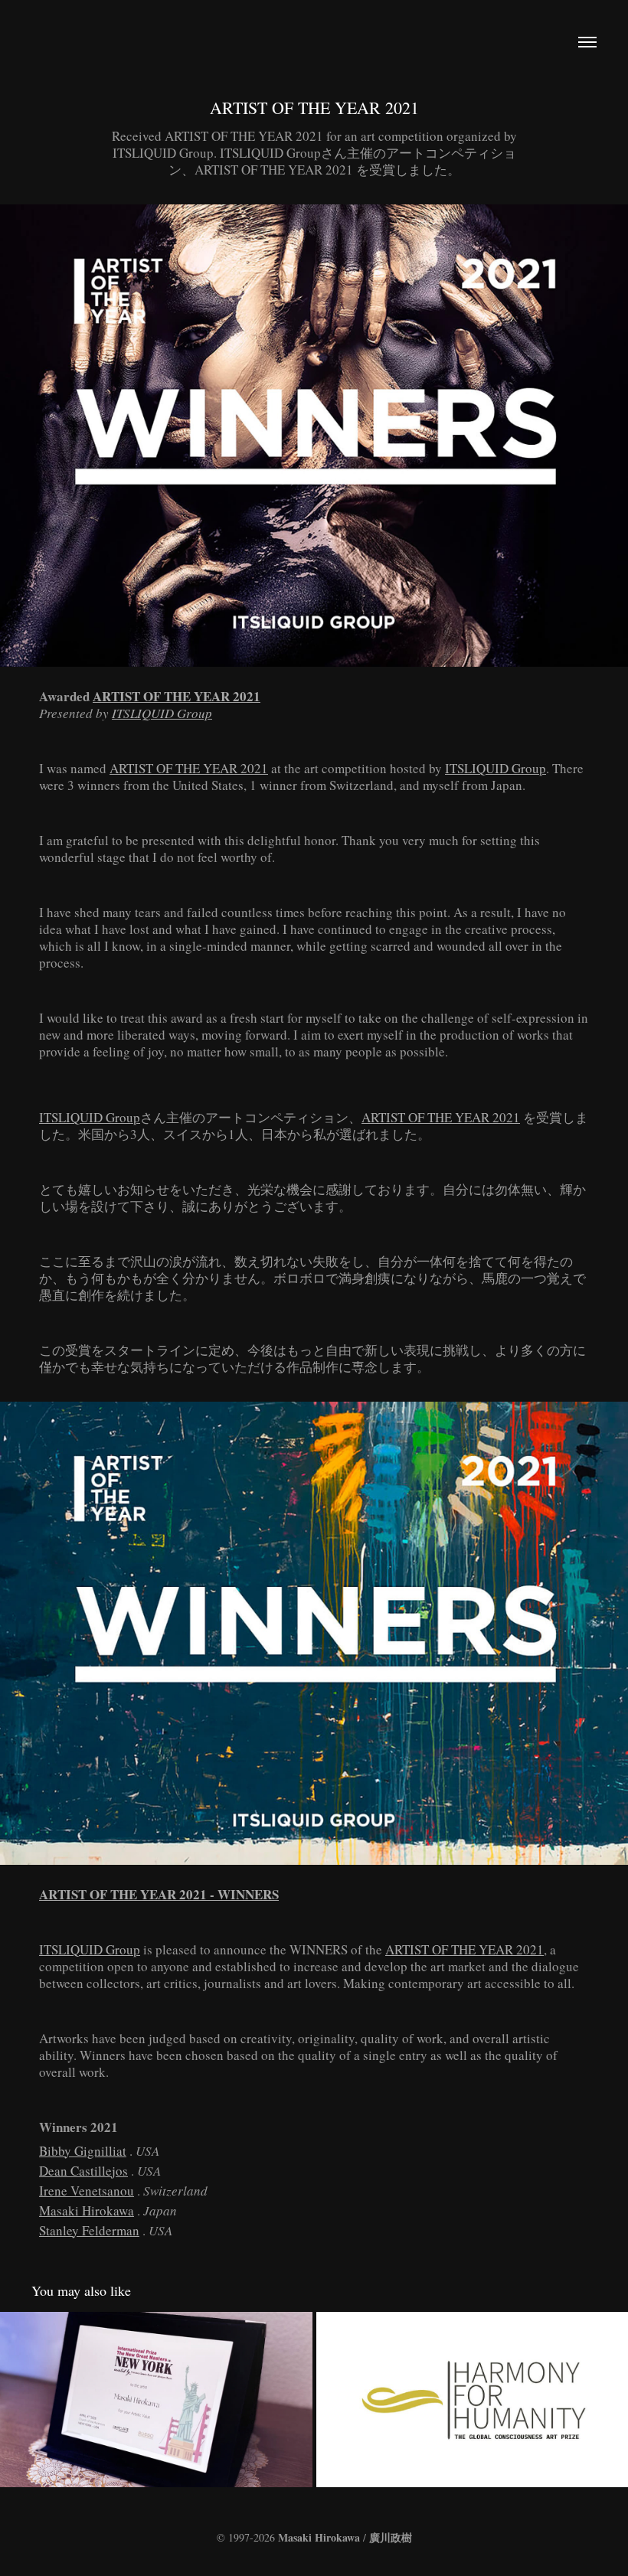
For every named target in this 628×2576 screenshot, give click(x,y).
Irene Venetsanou (87, 2191)
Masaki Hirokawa (87, 2210)
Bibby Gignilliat (83, 2151)
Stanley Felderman (89, 2230)
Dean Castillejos (83, 2171)
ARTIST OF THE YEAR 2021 (177, 696)
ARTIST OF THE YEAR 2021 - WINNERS (159, 1894)
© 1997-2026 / (314, 2537)
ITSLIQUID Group (162, 713)
